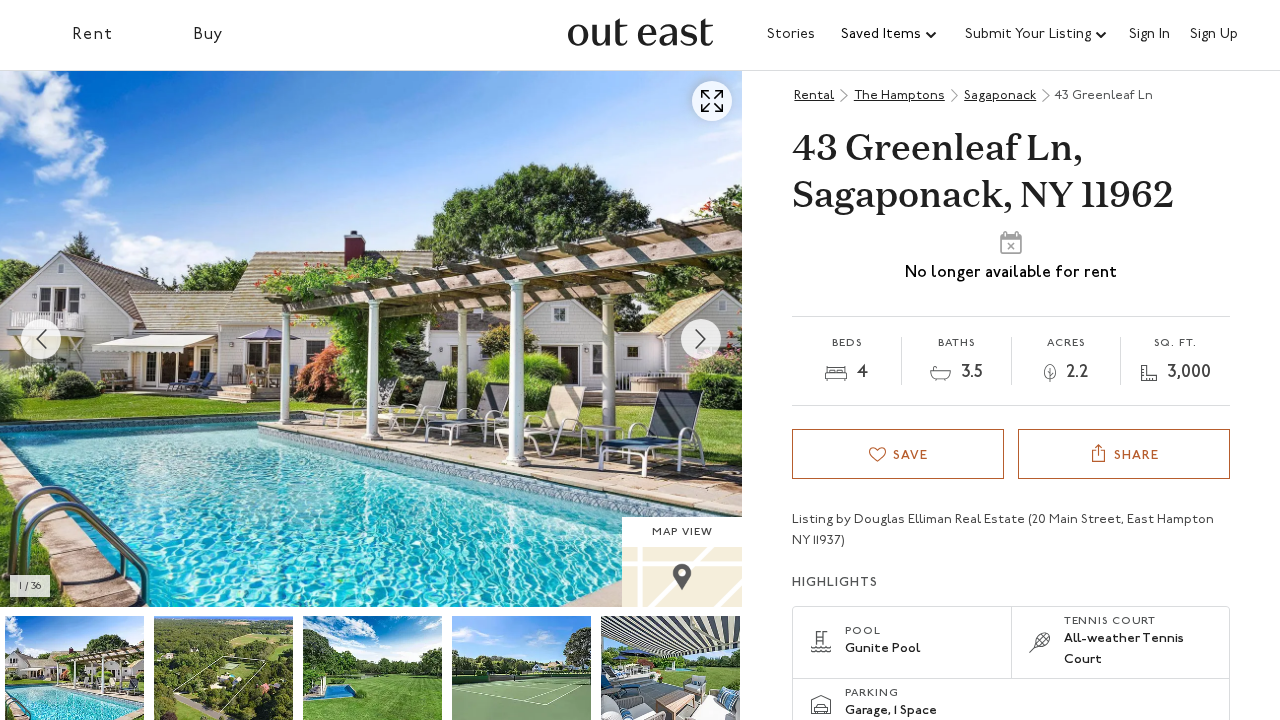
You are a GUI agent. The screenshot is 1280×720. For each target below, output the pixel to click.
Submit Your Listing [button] (1028, 34)
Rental (814, 95)
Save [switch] (910, 455)
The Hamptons (899, 95)
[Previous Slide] (41, 339)
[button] (890, 35)
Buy (208, 35)
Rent (92, 35)
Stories (791, 34)
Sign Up (1214, 35)
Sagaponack (1000, 95)
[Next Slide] (701, 339)
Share (1136, 455)
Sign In (1149, 35)
